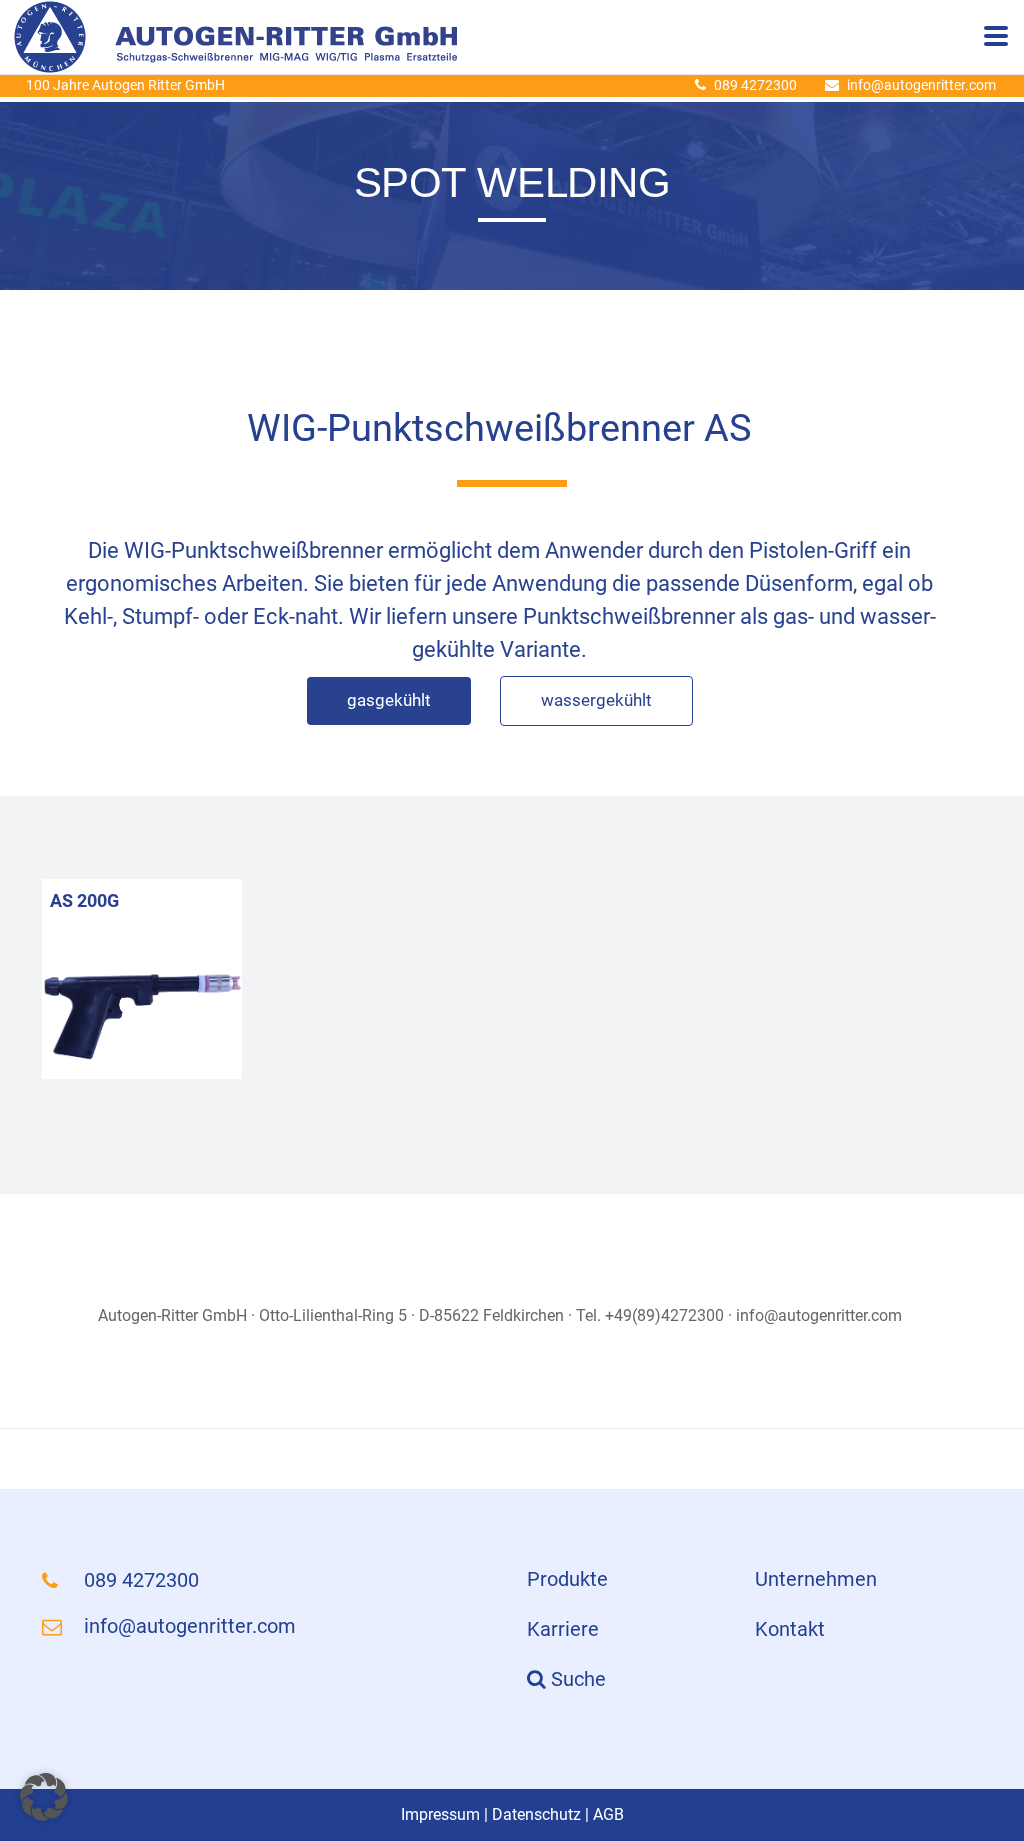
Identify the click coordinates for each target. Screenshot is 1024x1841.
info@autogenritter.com (921, 85)
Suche (576, 1679)
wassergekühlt (596, 700)
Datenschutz (536, 1814)
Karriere (563, 1629)
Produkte (567, 1579)
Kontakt (790, 1629)
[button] (44, 1797)
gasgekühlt (389, 700)
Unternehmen (816, 1579)
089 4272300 (755, 85)
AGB (608, 1814)
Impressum (440, 1814)
